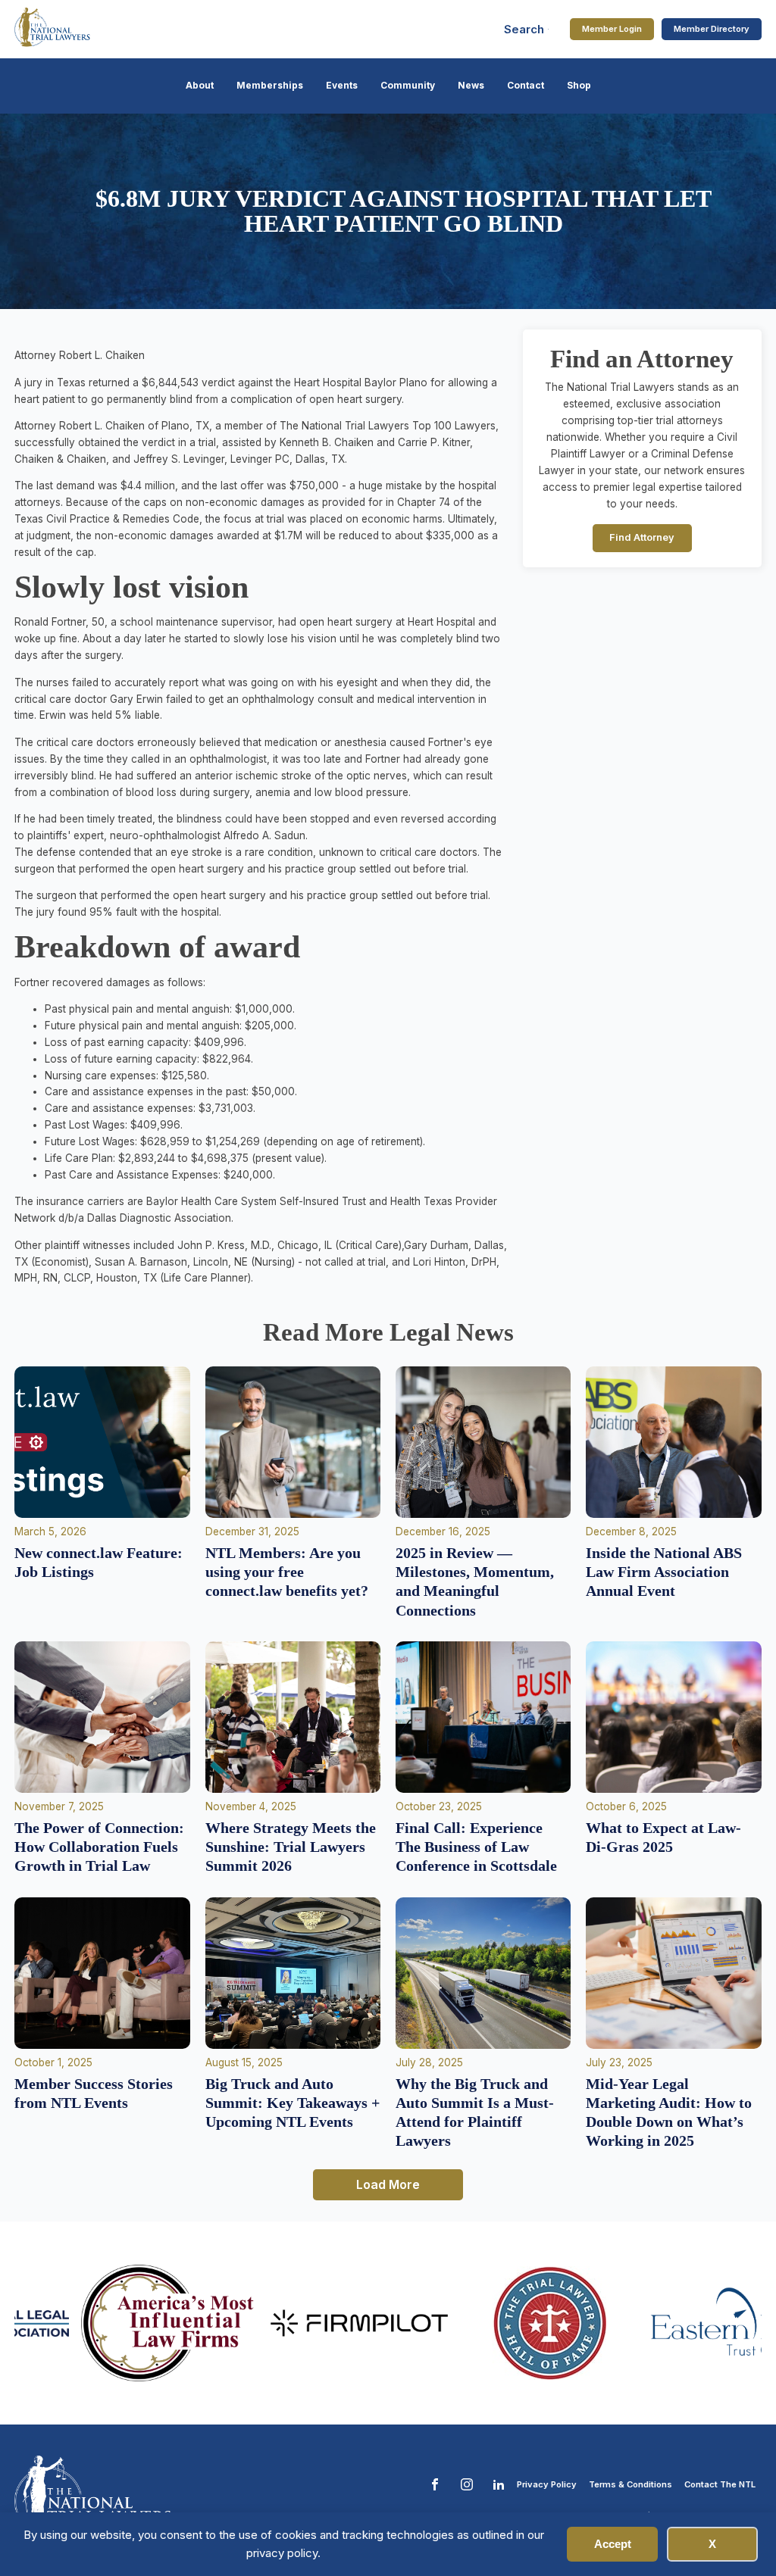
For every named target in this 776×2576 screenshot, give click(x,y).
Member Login (612, 29)
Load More (388, 2184)
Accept (613, 2544)
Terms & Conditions (630, 2484)
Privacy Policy (547, 2484)
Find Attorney (642, 537)
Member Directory (712, 29)
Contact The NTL (720, 2484)
